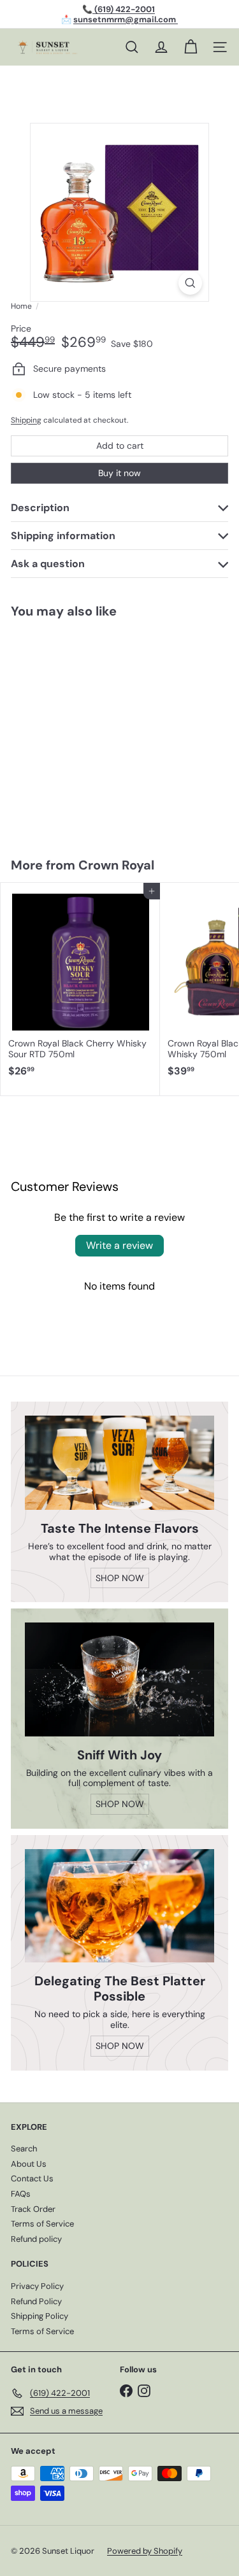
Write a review (119, 1245)
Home (21, 306)
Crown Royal (116, 865)
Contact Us (32, 2178)
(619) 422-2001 (124, 9)
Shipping (26, 420)
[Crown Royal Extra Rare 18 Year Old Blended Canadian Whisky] (80, 730)
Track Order (33, 2209)
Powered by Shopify (145, 2551)
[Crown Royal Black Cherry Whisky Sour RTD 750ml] (80, 984)
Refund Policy (36, 2301)
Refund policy (36, 2239)
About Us (29, 2164)
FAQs (21, 2194)
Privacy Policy (37, 2286)
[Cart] (191, 47)
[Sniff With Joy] (119, 1679)
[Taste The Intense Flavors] (119, 1463)
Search (24, 2149)
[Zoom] (190, 283)
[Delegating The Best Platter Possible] (119, 1906)
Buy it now (119, 473)
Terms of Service (42, 2224)
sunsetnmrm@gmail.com (126, 19)
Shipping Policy (40, 2316)
